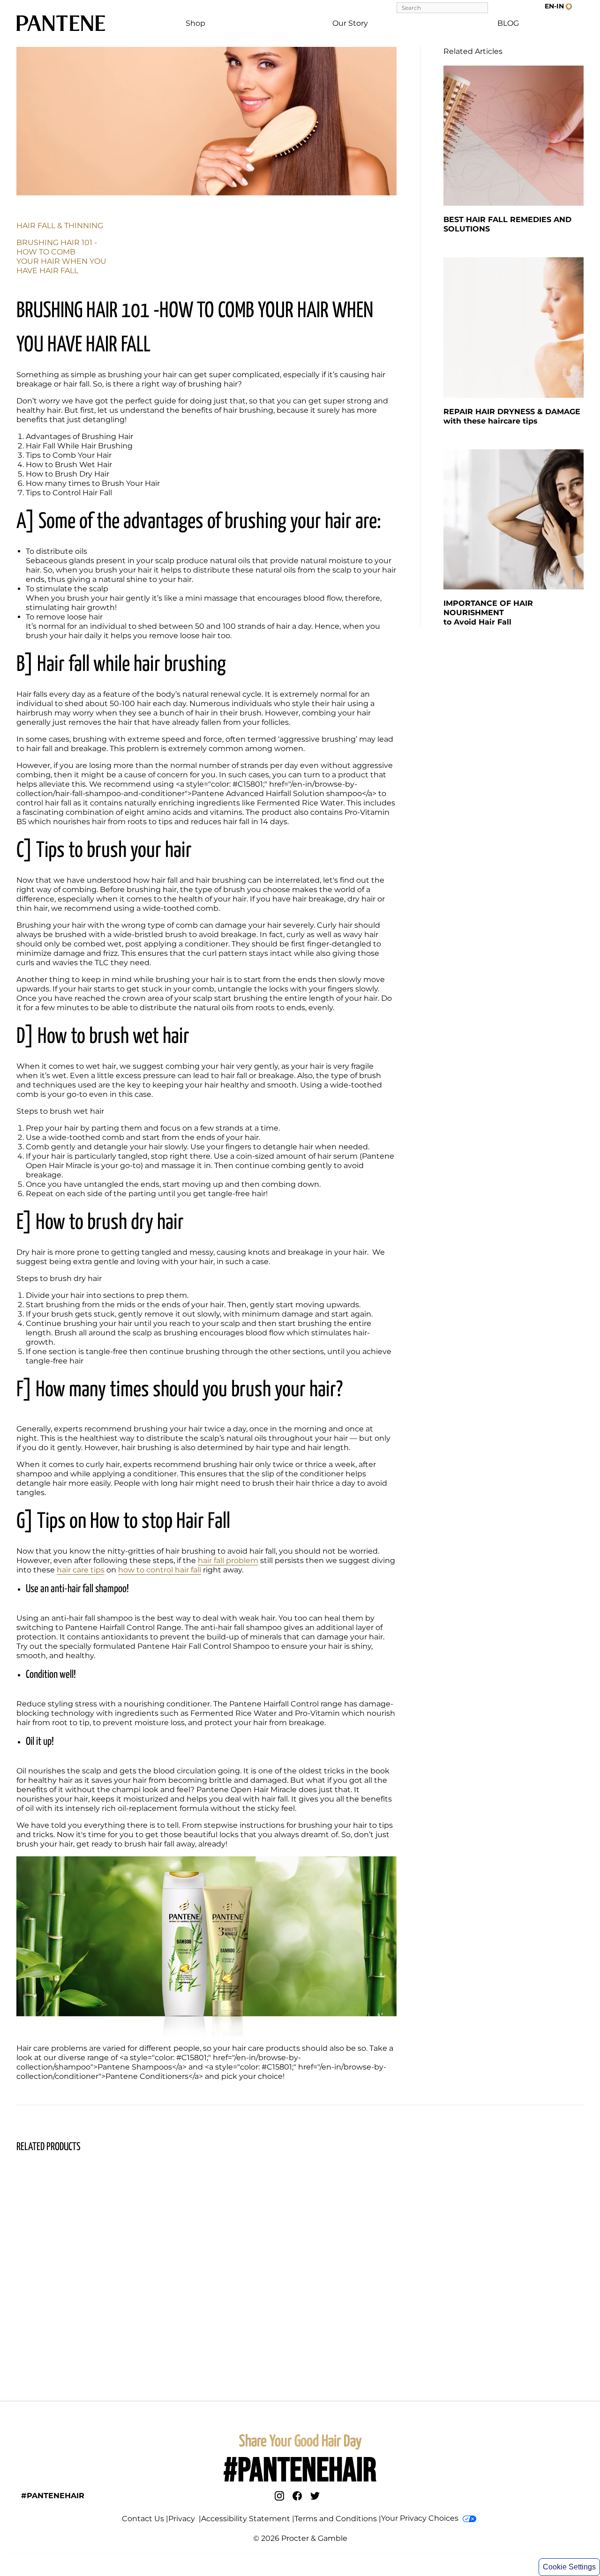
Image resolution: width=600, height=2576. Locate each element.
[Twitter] (315, 2496)
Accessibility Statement (246, 2519)
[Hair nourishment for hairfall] (514, 519)
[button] (558, 6)
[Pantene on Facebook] (297, 2496)
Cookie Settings (569, 2567)
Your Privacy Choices (420, 2518)
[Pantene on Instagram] (279, 2496)
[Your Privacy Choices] (469, 2519)
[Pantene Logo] (61, 23)
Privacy (183, 2519)
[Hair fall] (514, 136)
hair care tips (81, 1570)
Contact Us (143, 2519)
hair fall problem (228, 1560)
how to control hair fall (160, 1570)
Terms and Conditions (336, 2519)
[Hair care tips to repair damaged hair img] (514, 327)
